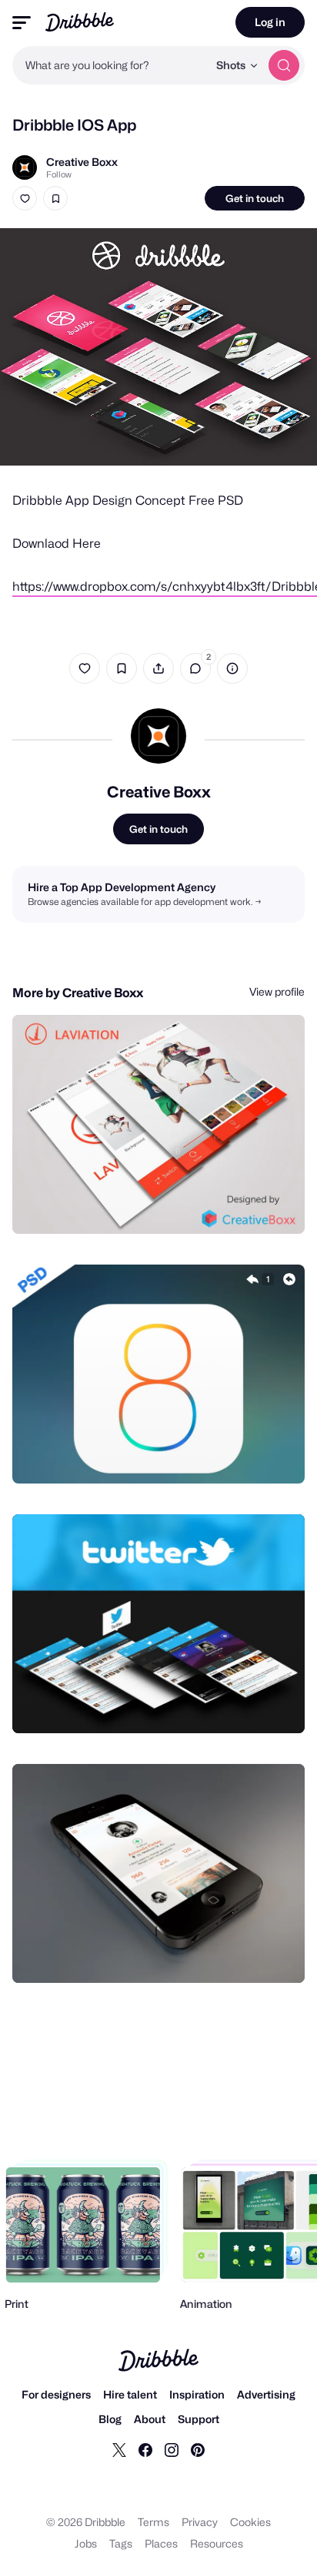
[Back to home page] (80, 22)
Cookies (250, 2522)
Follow (59, 174)
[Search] (284, 65)
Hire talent (130, 2394)
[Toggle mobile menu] (22, 23)
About (150, 2419)
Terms (153, 2522)
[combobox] (110, 65)
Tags (121, 2543)
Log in (270, 22)
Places (161, 2543)
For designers (56, 2394)
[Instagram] (172, 2449)
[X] (119, 2449)
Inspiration (197, 2394)
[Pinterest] (198, 2449)
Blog (110, 2419)
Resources (217, 2543)
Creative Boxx (82, 162)
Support (199, 2419)
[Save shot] (55, 198)
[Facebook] (145, 2449)
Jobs (86, 2543)
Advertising (266, 2394)
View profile (277, 991)
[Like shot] (25, 198)
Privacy (200, 2522)
